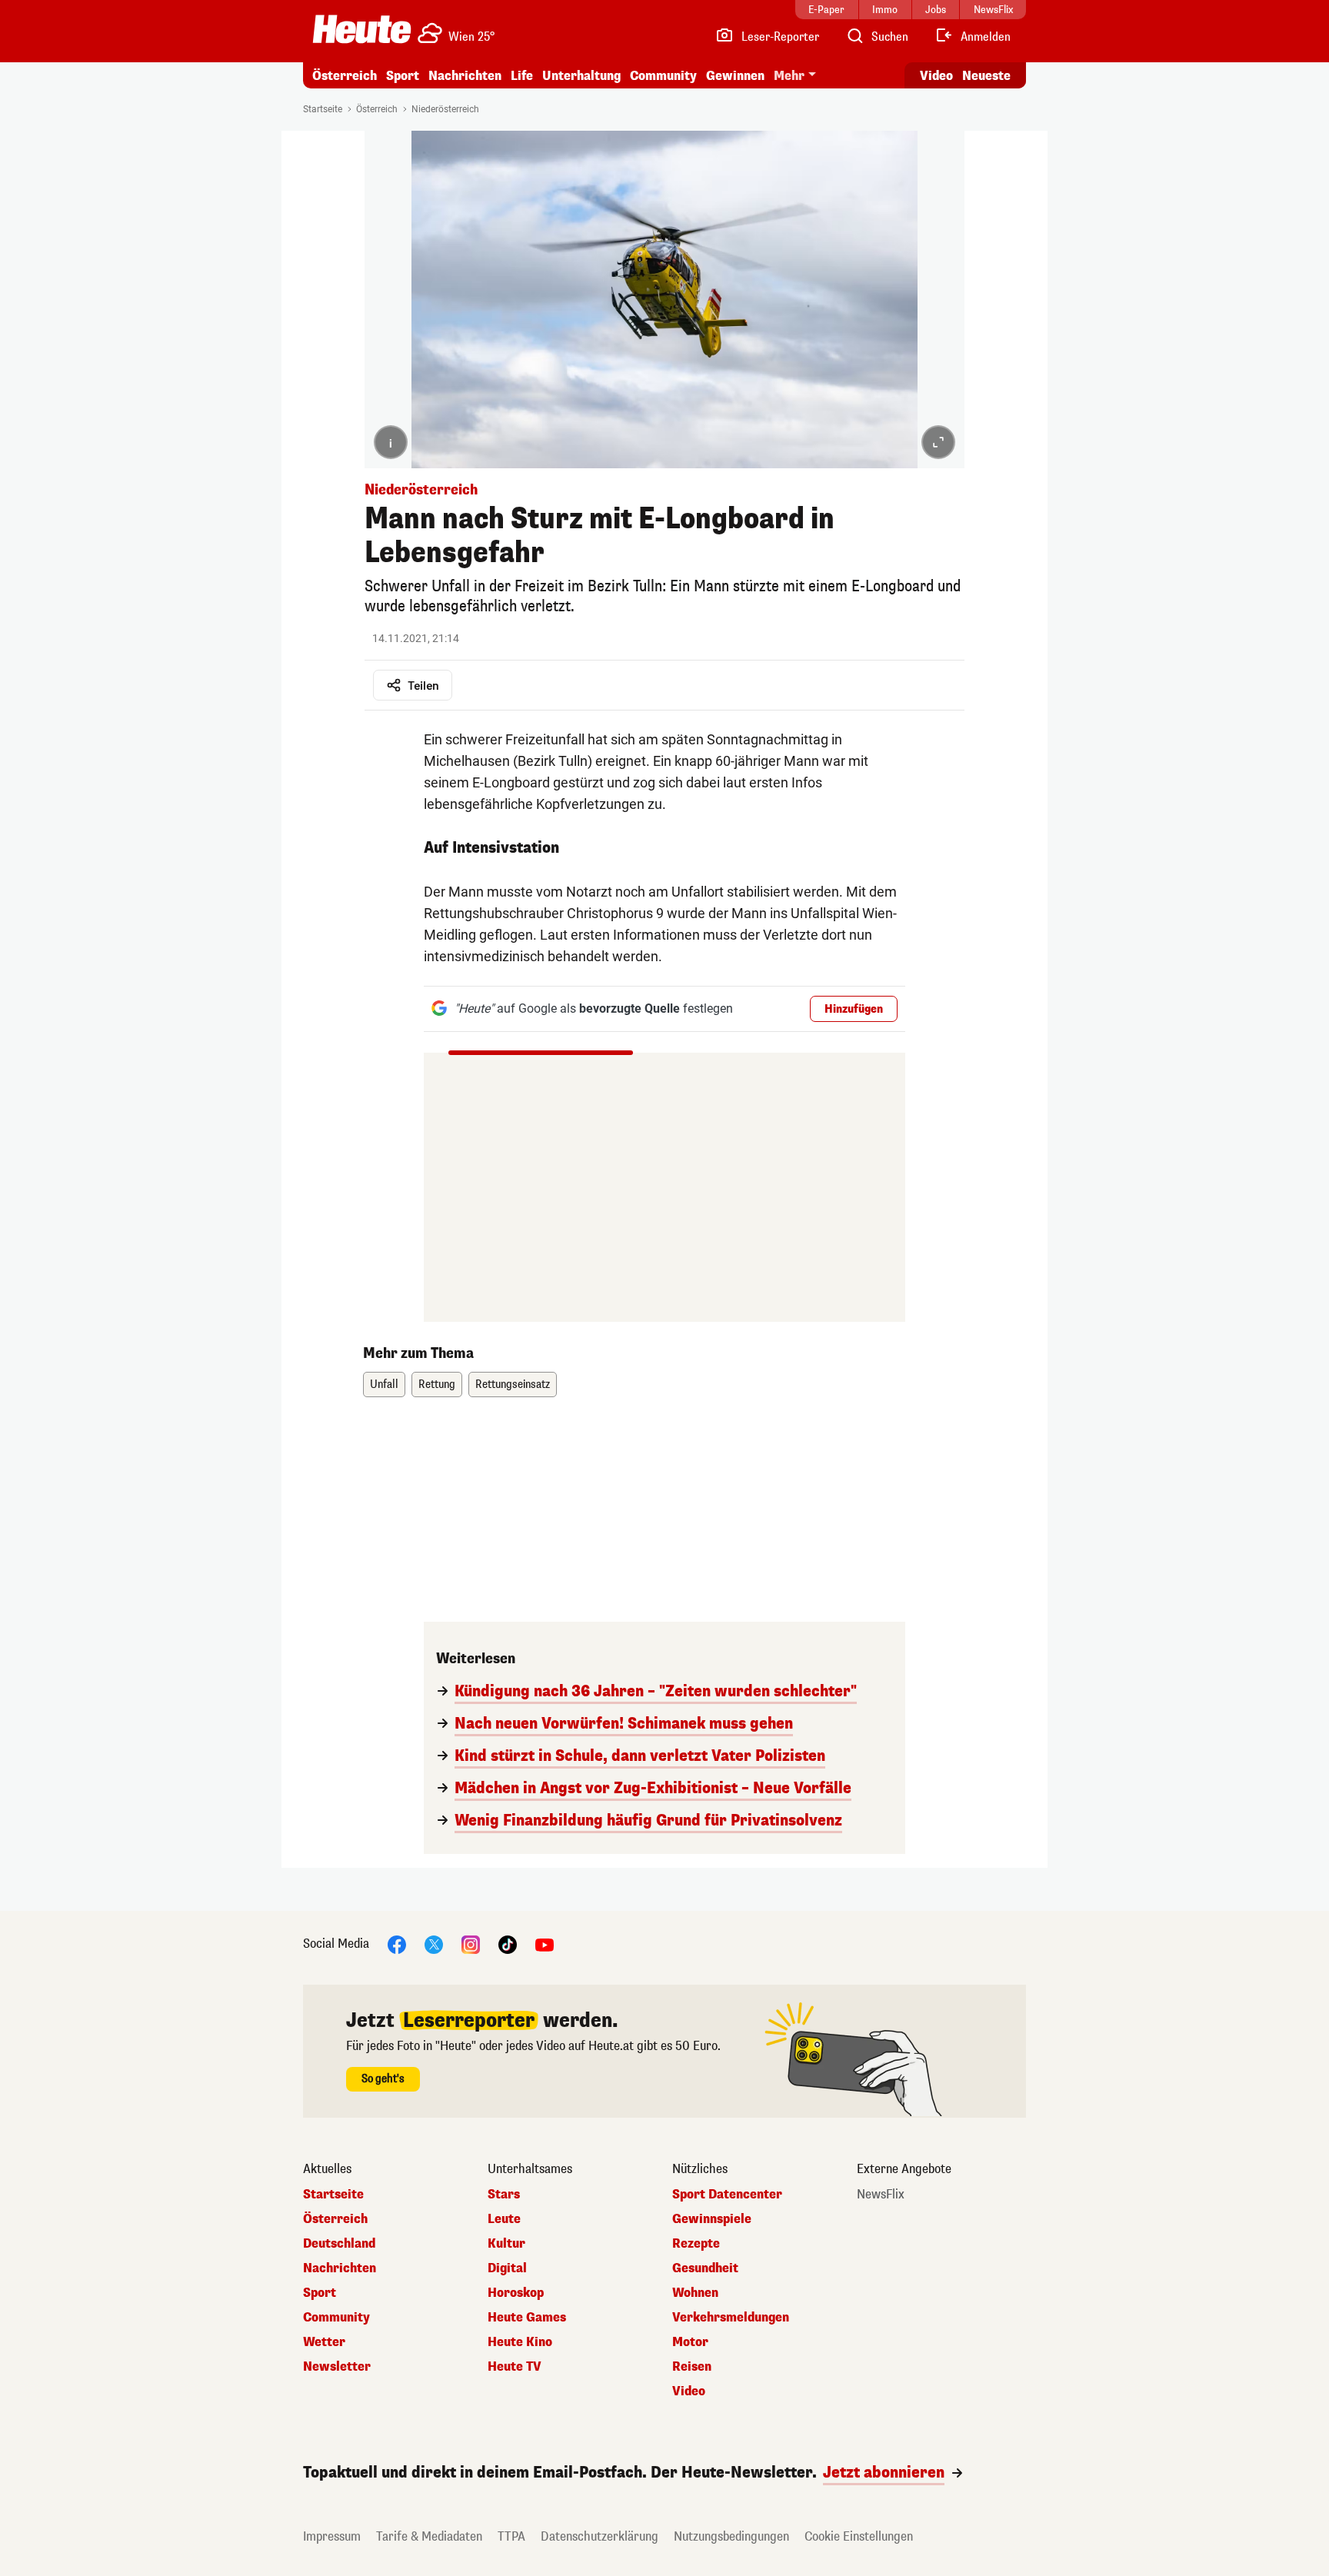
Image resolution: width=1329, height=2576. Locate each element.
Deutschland (339, 2244)
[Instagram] (471, 1944)
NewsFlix (881, 2195)
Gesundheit (705, 2268)
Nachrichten (340, 2268)
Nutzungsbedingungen (731, 2536)
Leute (504, 2219)
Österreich (345, 76)
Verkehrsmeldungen (731, 2318)
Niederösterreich (445, 109)
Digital (507, 2268)
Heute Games (527, 2318)
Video (936, 76)
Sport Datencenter (727, 2195)
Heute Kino (520, 2342)
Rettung (437, 1385)
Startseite (323, 109)
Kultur (506, 2244)
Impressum (332, 2536)
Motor (690, 2342)
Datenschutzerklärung (600, 2536)
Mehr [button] (789, 76)
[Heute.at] (362, 29)
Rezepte (696, 2244)
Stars (504, 2195)
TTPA (511, 2536)
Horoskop (516, 2293)
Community (663, 76)
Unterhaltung (581, 76)
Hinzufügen (854, 1009)
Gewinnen (735, 76)
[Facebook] (397, 1944)
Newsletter (337, 2367)
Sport (403, 76)
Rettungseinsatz (513, 1385)
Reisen (692, 2367)
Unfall (384, 1385)
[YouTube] (545, 1944)
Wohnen (695, 2293)
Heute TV (515, 2367)
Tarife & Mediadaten (429, 2536)
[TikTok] (508, 1944)
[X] (434, 1944)
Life (522, 76)
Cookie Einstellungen (859, 2536)
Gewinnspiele (712, 2219)
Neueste (986, 76)
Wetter (324, 2342)
